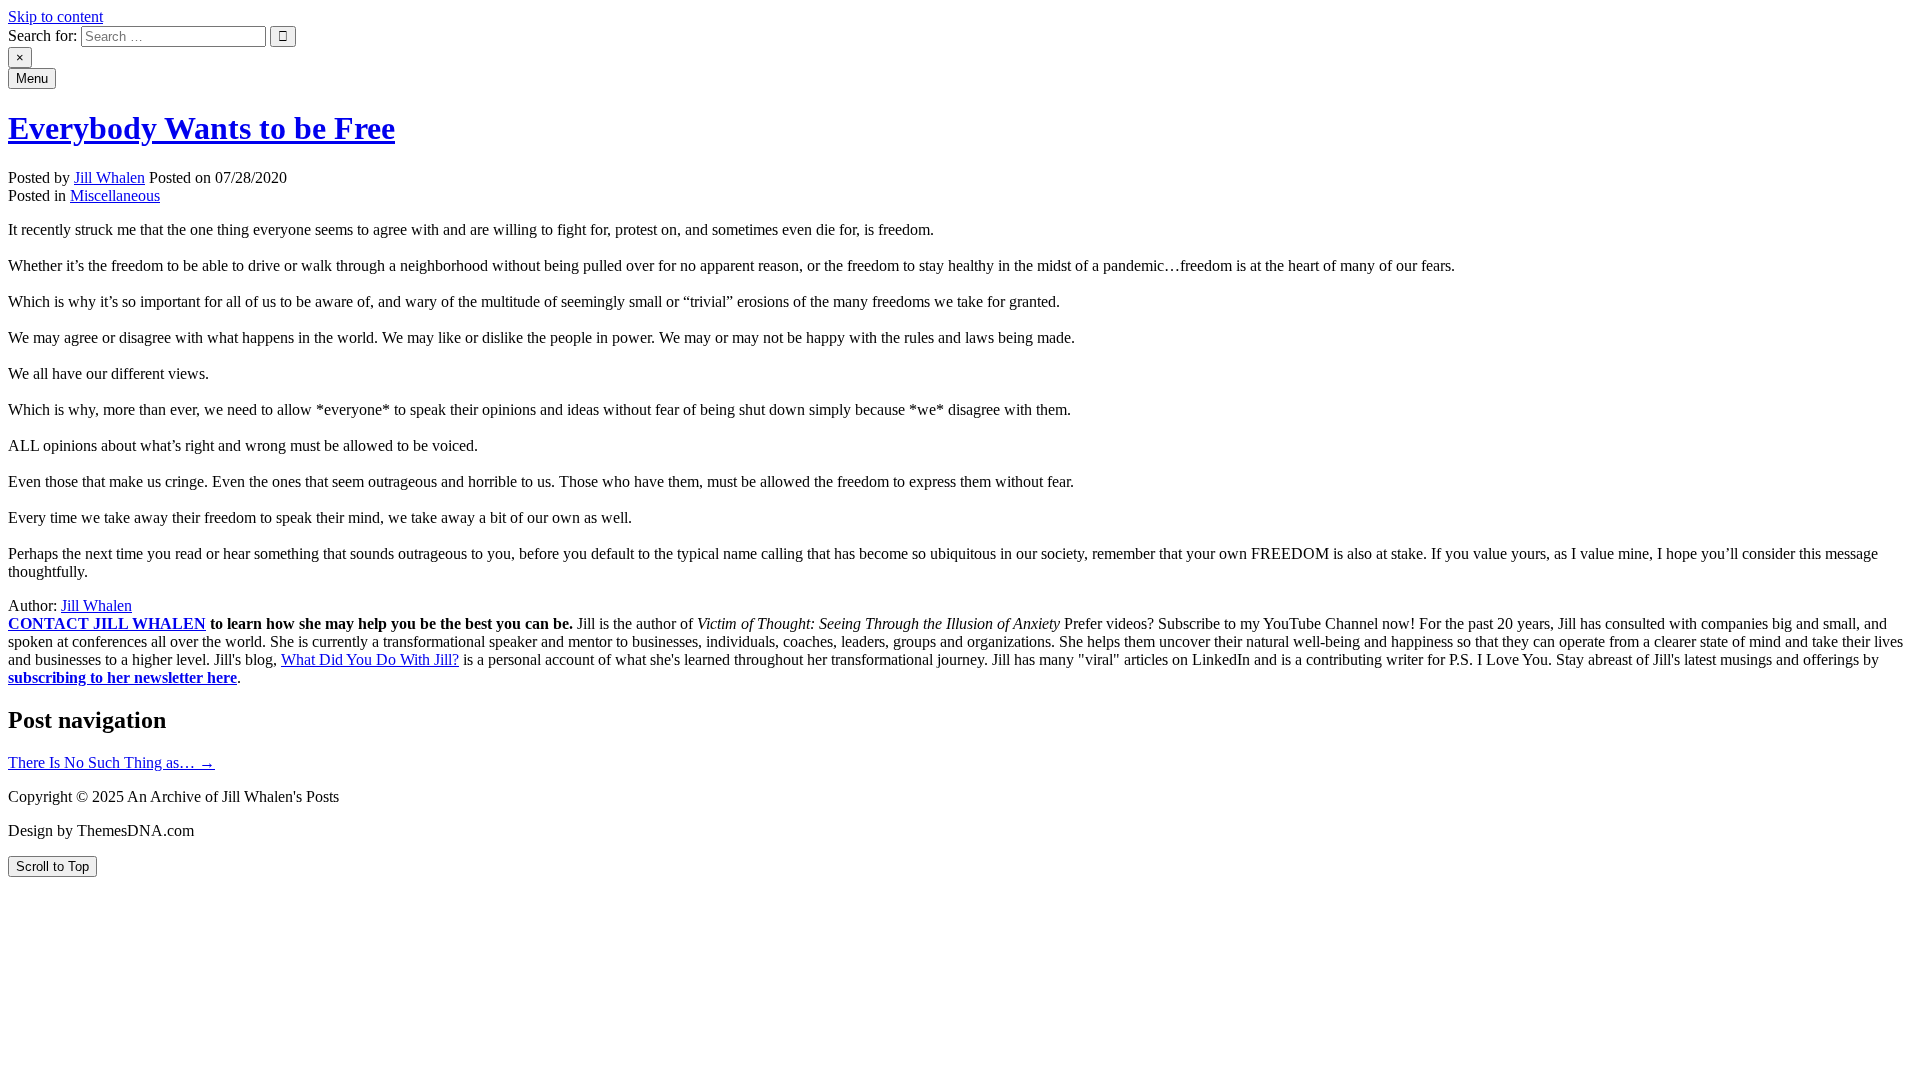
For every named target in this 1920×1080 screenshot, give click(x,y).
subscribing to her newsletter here (122, 677)
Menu (32, 78)
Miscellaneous (115, 195)
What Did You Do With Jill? (370, 659)
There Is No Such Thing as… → (111, 762)
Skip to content (55, 16)
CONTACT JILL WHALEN (107, 623)
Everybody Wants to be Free (201, 128)
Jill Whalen (109, 177)
